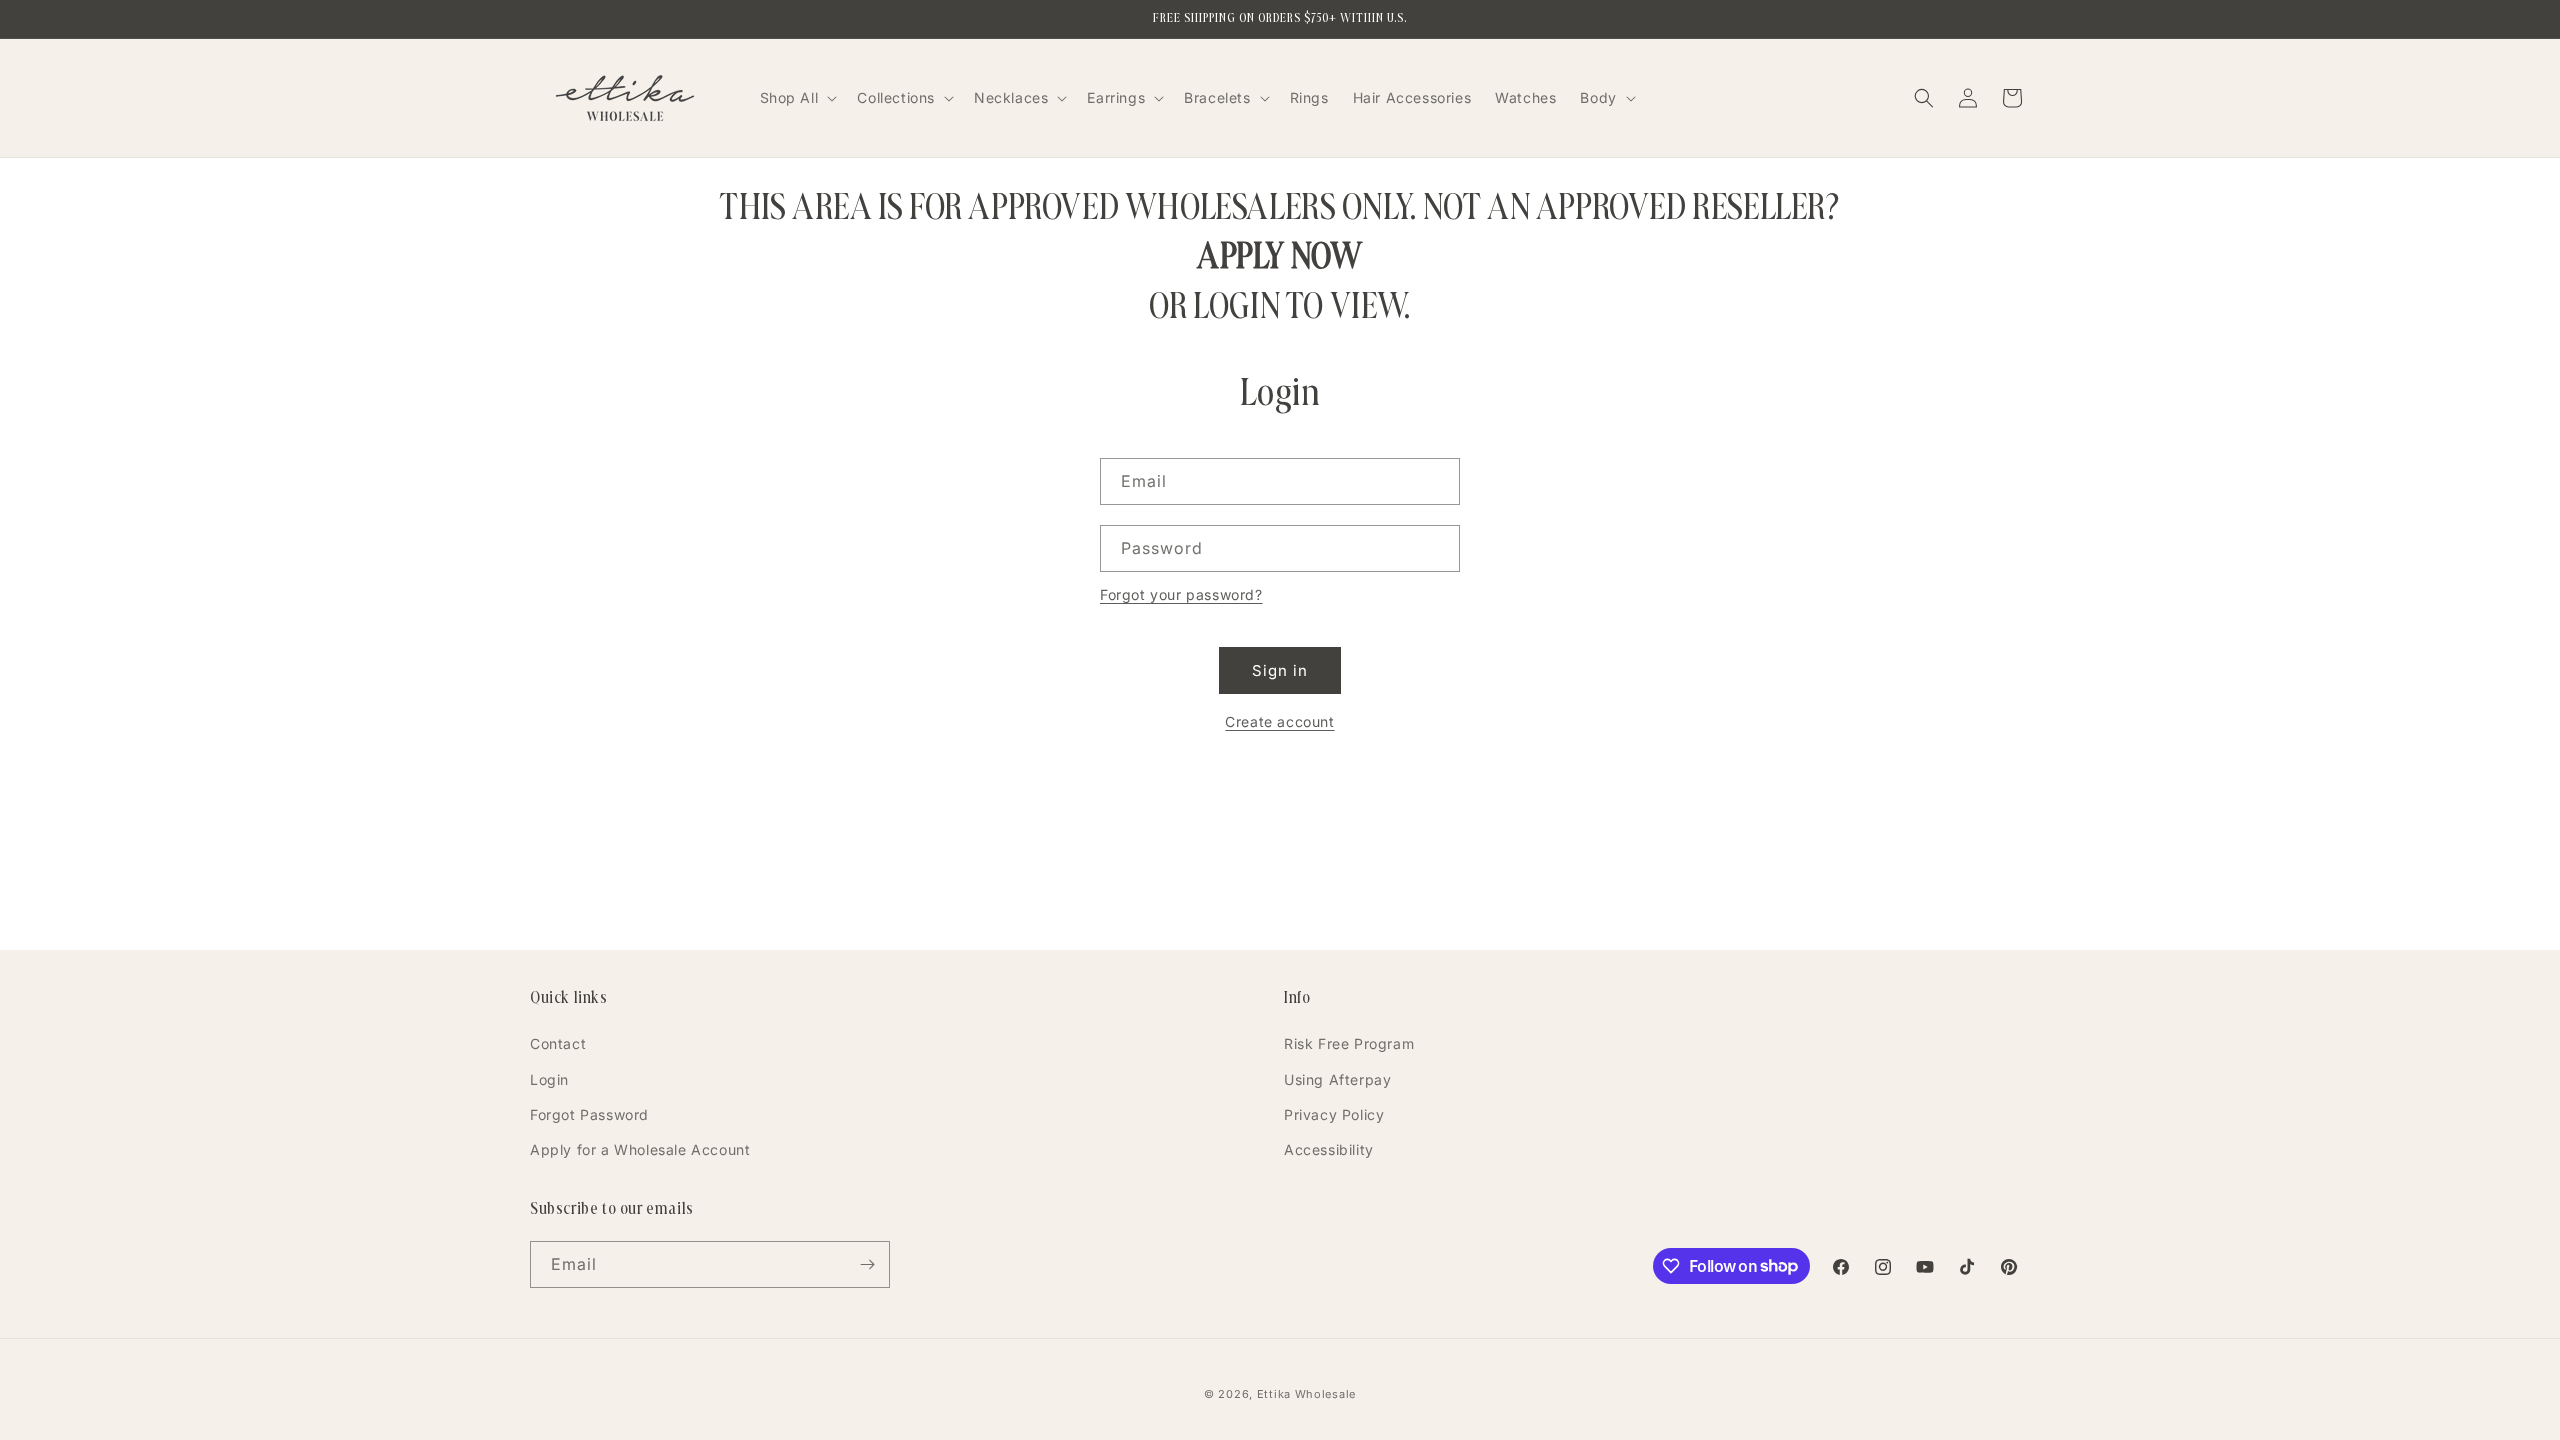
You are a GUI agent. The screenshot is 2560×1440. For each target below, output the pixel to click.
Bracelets (1217, 97)
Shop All (789, 97)
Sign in (1280, 670)
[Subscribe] (867, 1264)
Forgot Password (589, 1114)
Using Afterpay (1337, 1079)
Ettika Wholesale (1306, 1394)
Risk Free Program (1349, 1043)
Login (549, 1079)
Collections (896, 97)
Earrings (1116, 97)
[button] (797, 98)
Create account (1279, 721)
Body (1598, 97)
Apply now (1279, 255)
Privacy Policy (1334, 1114)
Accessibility (1329, 1149)
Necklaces (1011, 97)
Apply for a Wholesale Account (640, 1149)
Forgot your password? (1181, 594)
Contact (558, 1043)
